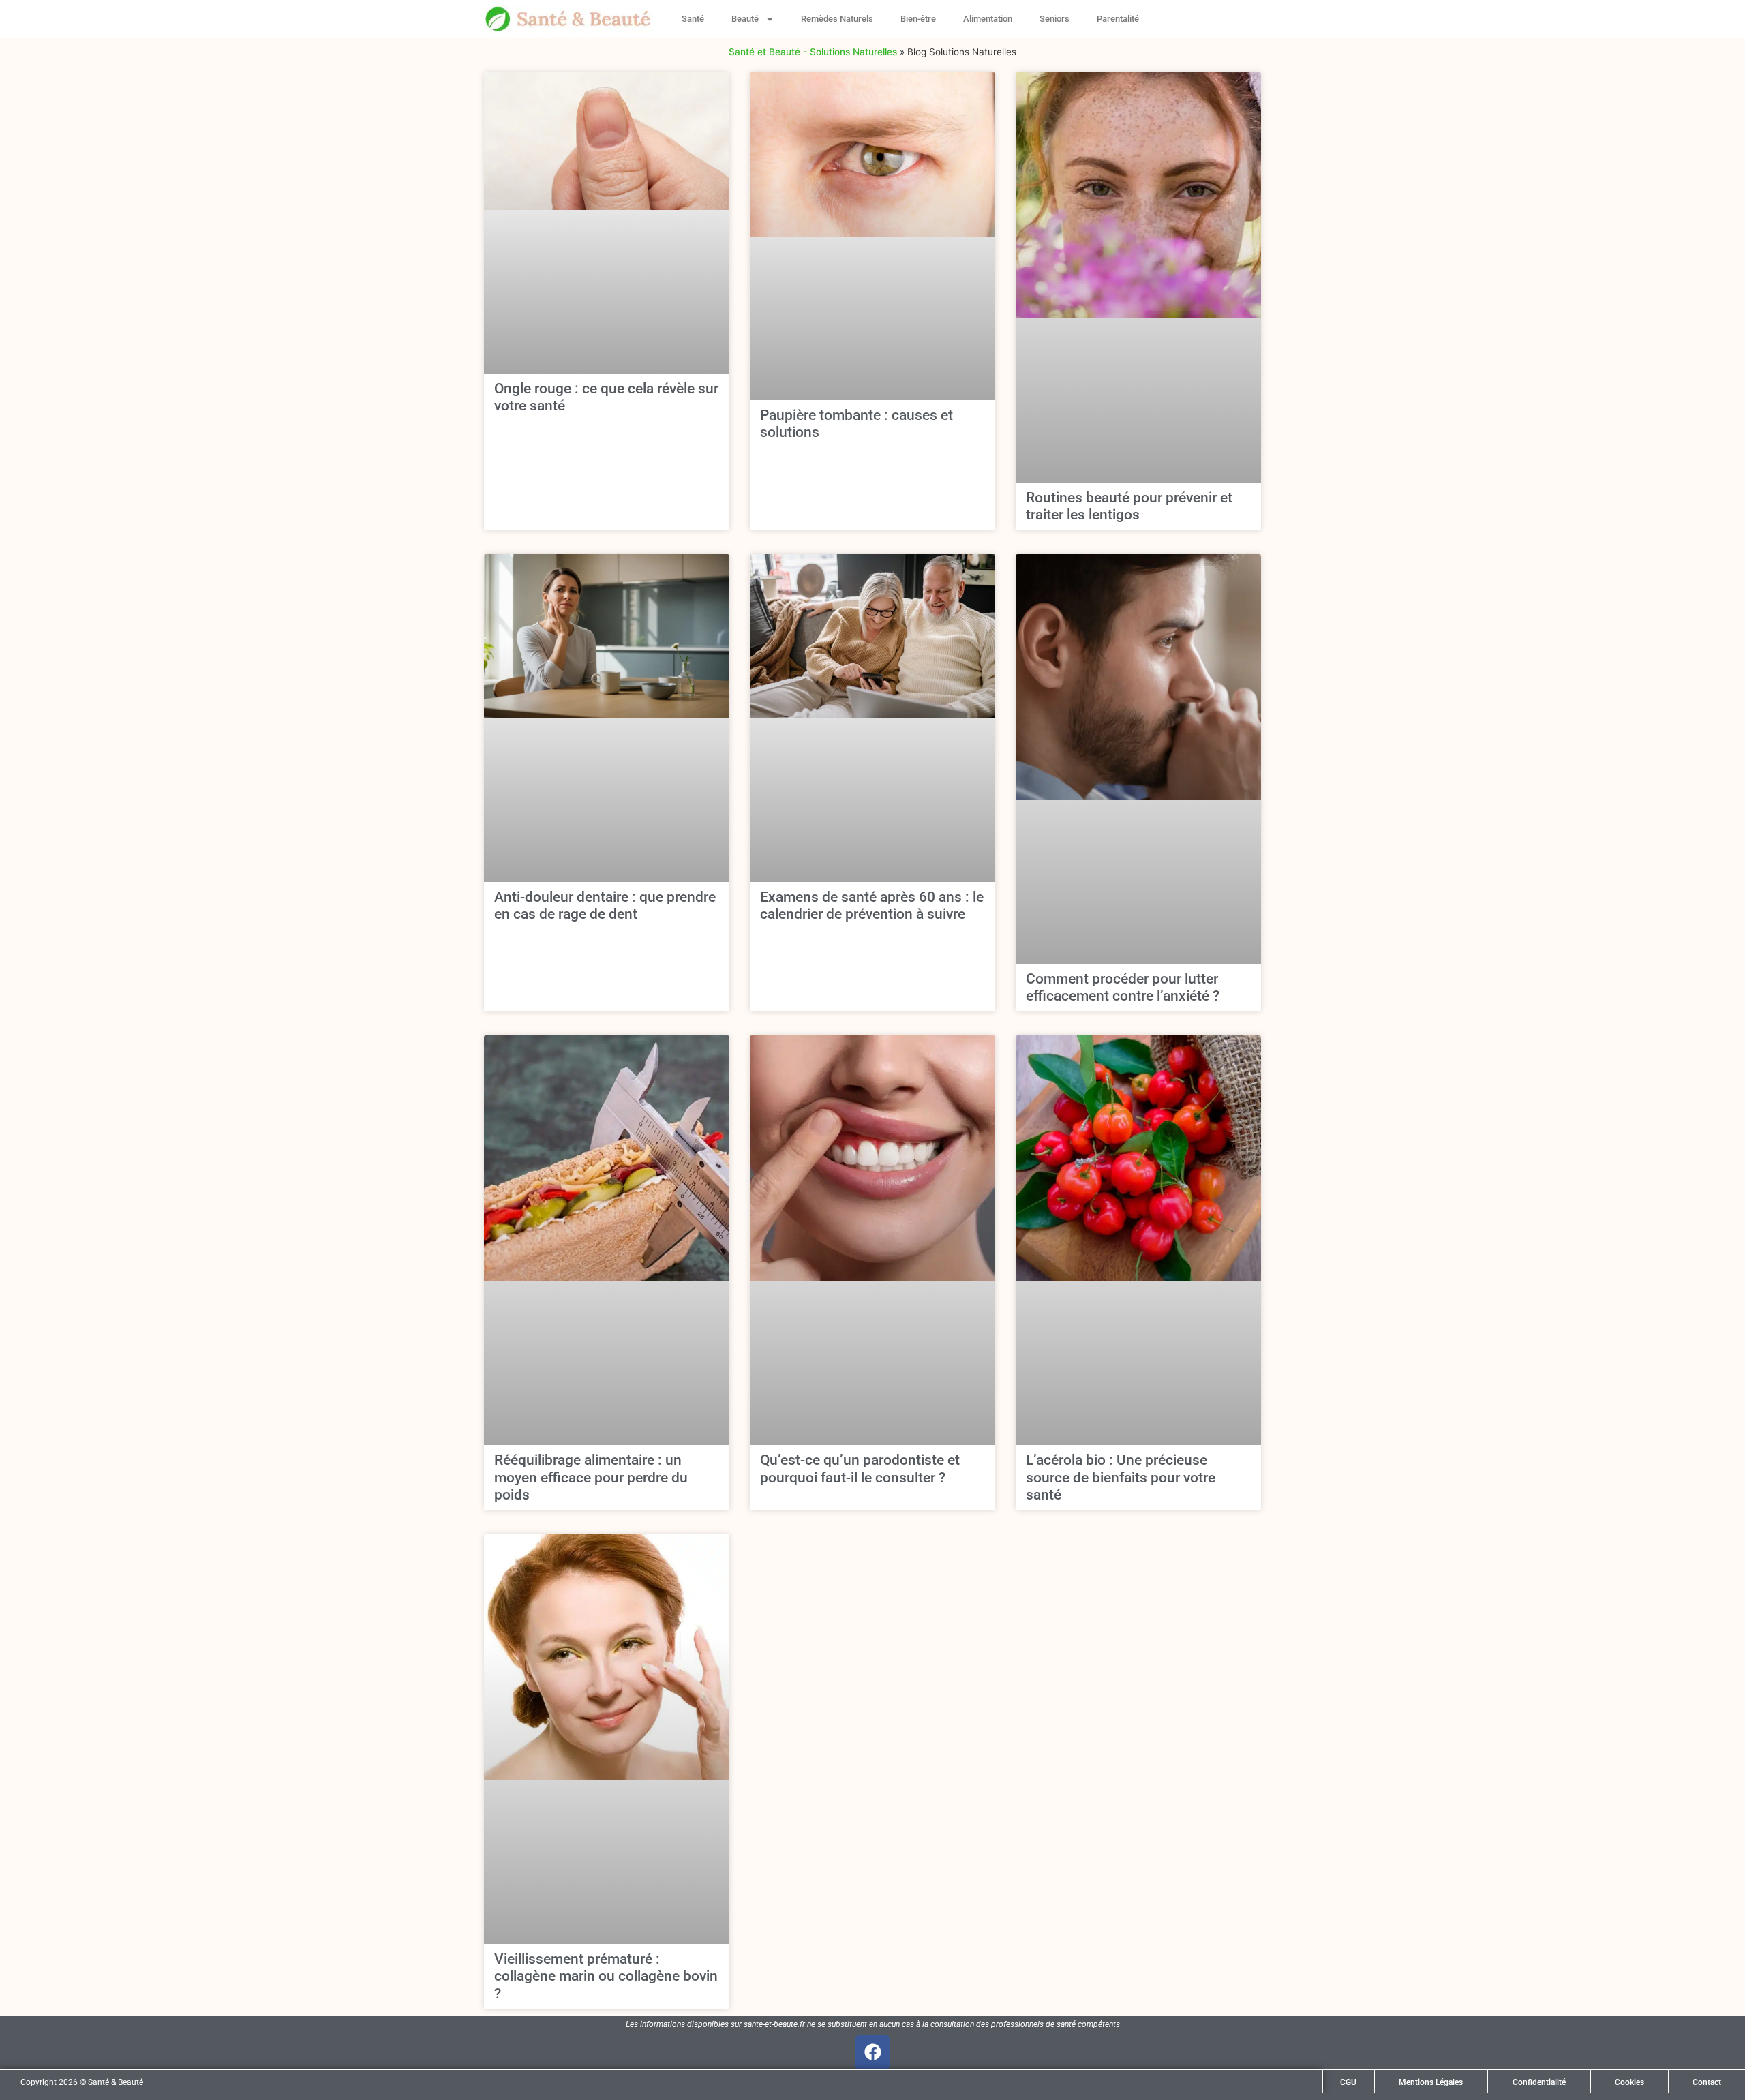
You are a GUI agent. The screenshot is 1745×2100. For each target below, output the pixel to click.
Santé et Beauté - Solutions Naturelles (813, 52)
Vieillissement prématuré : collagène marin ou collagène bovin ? (606, 1976)
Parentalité (1118, 19)
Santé (693, 19)
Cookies (1629, 2082)
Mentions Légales (1431, 2082)
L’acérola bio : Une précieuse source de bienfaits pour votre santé (1121, 1477)
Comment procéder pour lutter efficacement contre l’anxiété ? (1123, 987)
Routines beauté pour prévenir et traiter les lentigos (1129, 506)
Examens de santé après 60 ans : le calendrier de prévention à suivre (872, 906)
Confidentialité (1539, 2082)
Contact (1707, 2082)
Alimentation (988, 19)
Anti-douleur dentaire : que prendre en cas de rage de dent (605, 906)
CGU (1348, 2082)
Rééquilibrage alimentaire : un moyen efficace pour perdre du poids (591, 1477)
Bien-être (918, 19)
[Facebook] (872, 2052)
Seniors (1054, 19)
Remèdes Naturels (837, 19)
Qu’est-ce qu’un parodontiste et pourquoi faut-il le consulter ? (860, 1469)
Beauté (745, 19)
